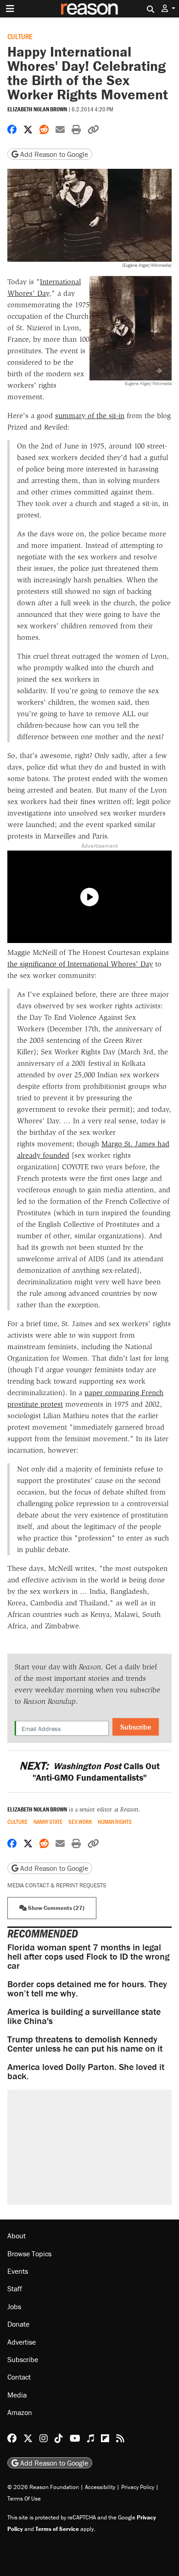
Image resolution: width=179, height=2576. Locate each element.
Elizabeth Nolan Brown (37, 109)
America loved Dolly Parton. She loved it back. (86, 2071)
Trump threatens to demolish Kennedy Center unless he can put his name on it (85, 2044)
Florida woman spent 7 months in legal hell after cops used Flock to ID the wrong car (88, 1956)
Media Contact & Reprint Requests (57, 1885)
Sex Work (80, 1822)
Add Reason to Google (53, 154)
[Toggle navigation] (10, 9)
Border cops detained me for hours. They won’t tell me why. (87, 1988)
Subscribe (136, 1727)
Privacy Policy (138, 2487)
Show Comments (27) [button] (56, 1908)
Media (17, 2395)
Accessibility (100, 2487)
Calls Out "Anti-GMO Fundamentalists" (89, 1771)
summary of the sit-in (90, 416)
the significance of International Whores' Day (80, 964)
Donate (18, 2324)
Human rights (115, 1822)
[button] (168, 9)
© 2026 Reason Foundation (43, 2487)
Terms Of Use (24, 2498)
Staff (15, 2288)
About (17, 2236)
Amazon (20, 2412)
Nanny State (48, 1822)
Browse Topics (29, 2254)
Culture (20, 36)
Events (18, 2271)
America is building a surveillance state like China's (84, 2016)
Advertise (22, 2342)
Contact (19, 2377)
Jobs (14, 2306)
